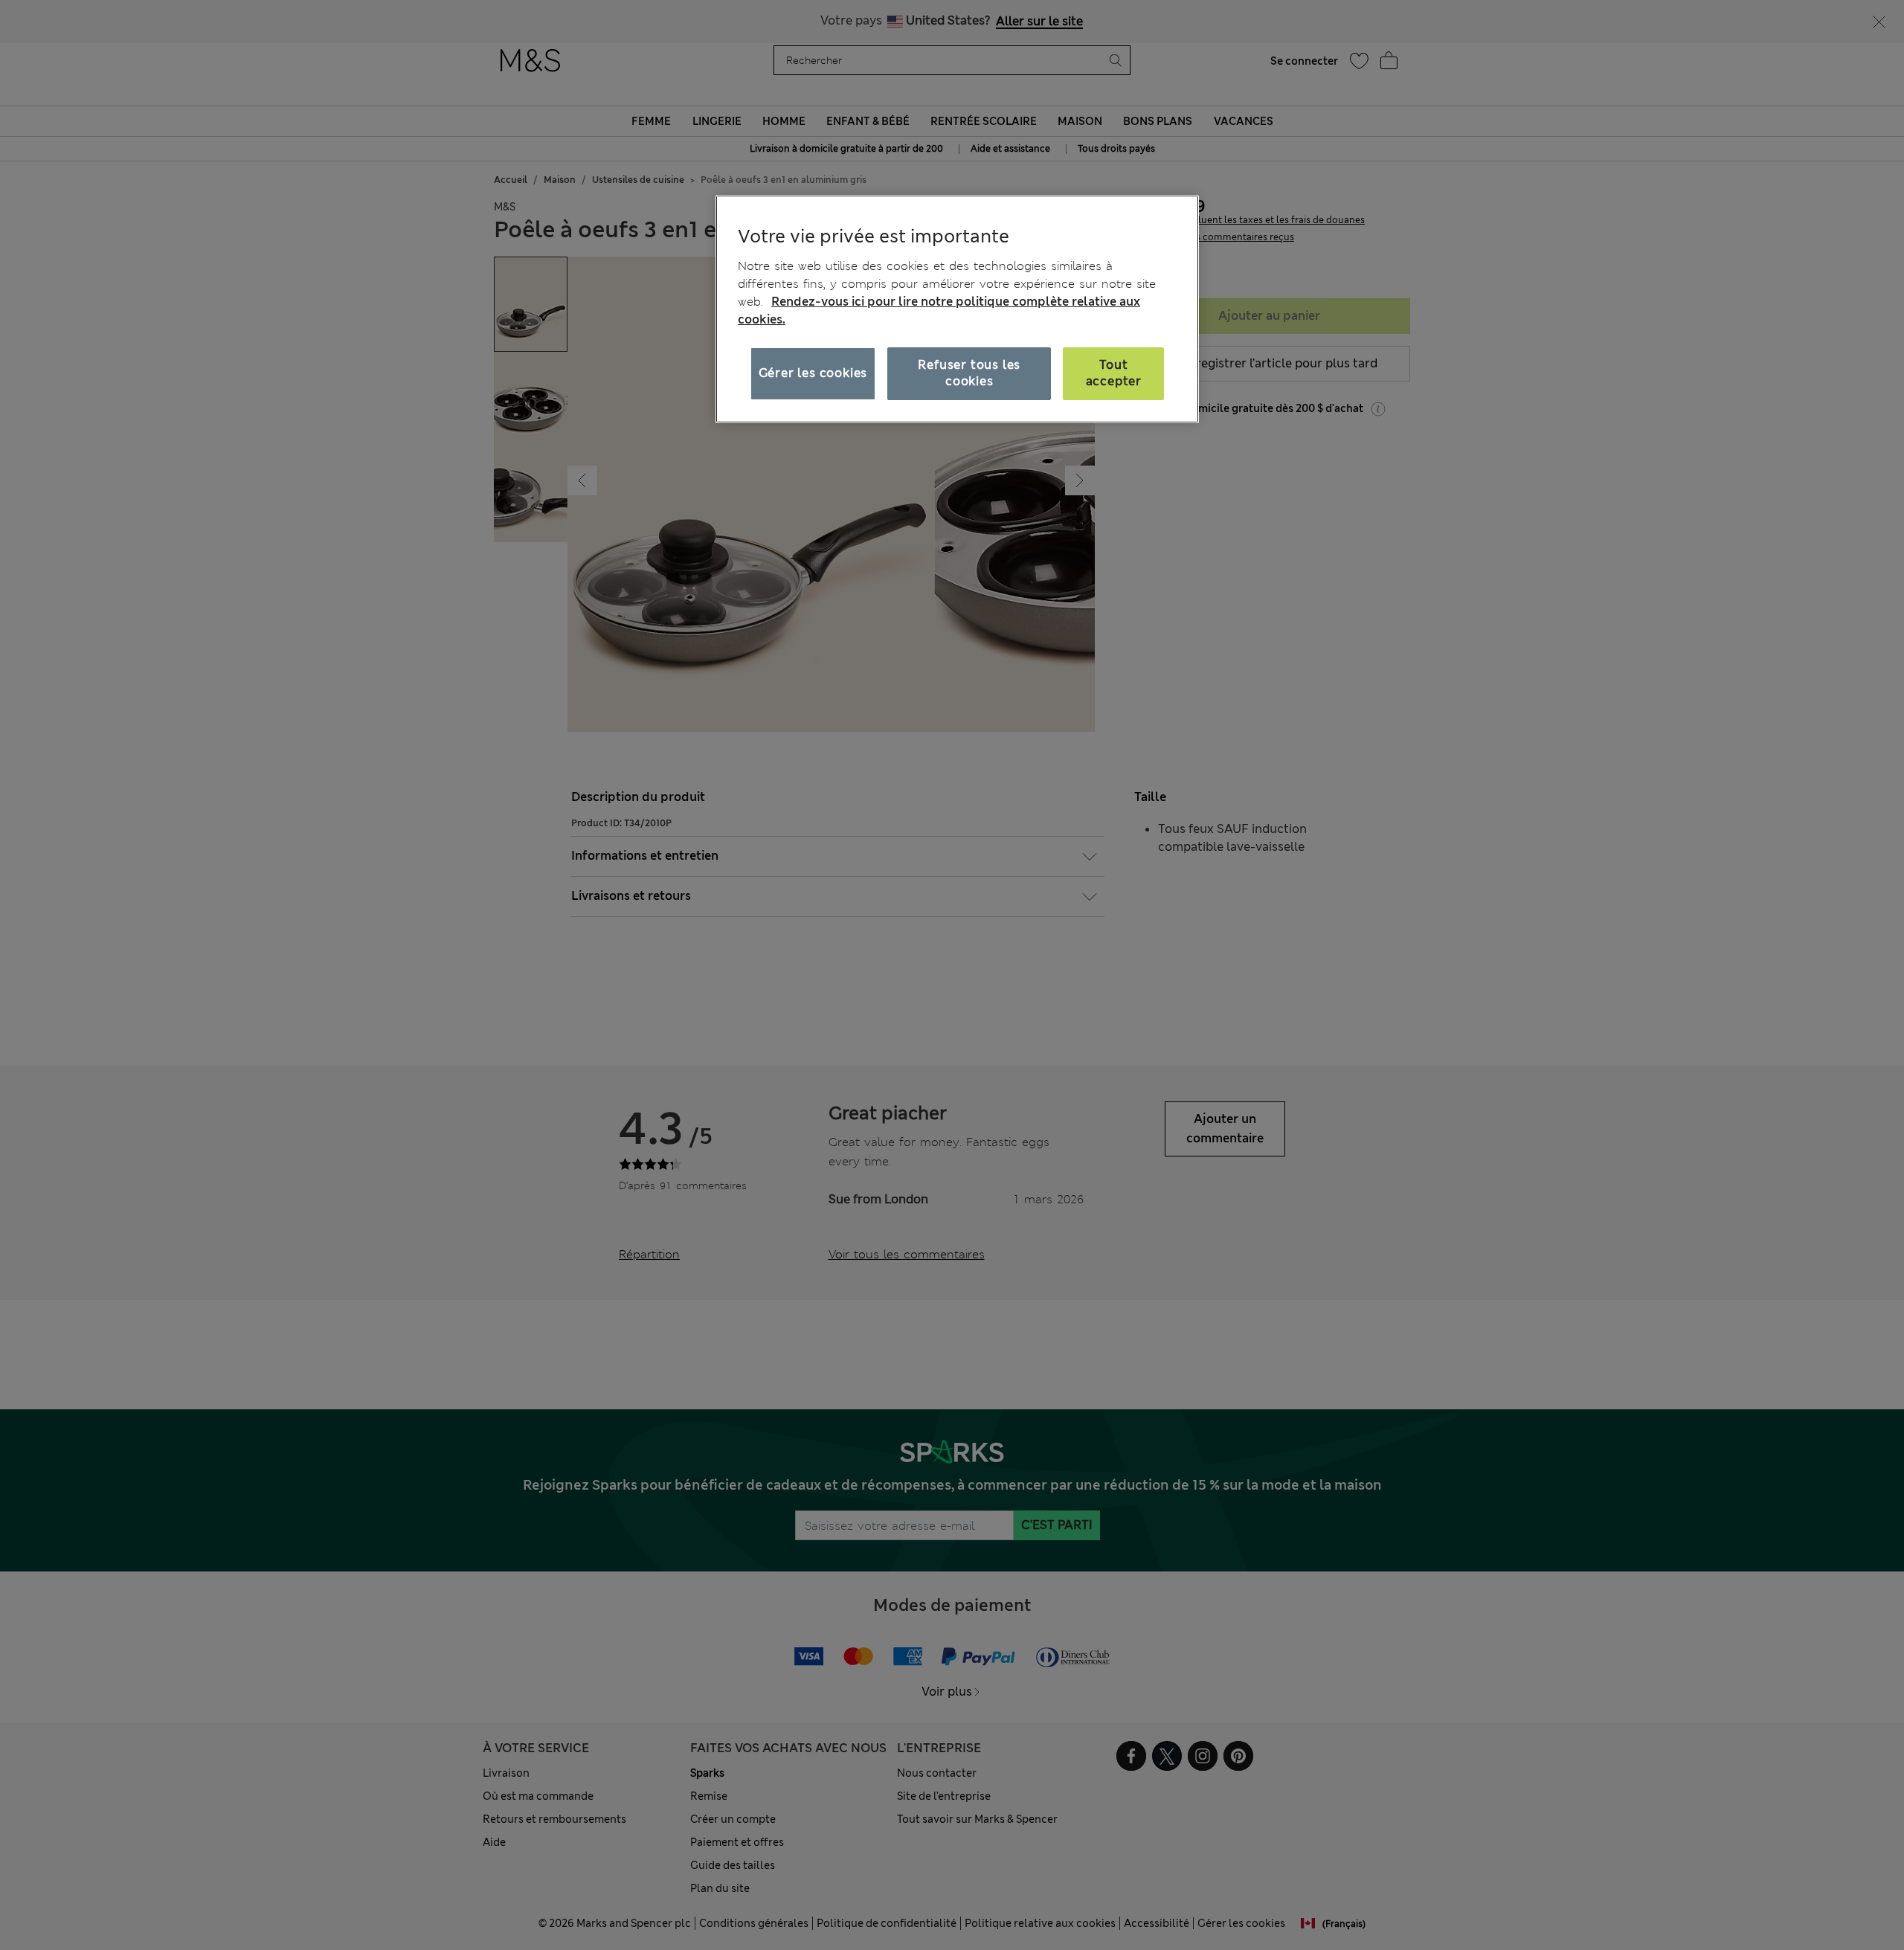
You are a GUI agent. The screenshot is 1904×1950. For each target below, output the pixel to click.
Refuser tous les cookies (969, 373)
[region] (957, 309)
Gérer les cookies (813, 373)
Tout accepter (1114, 373)
